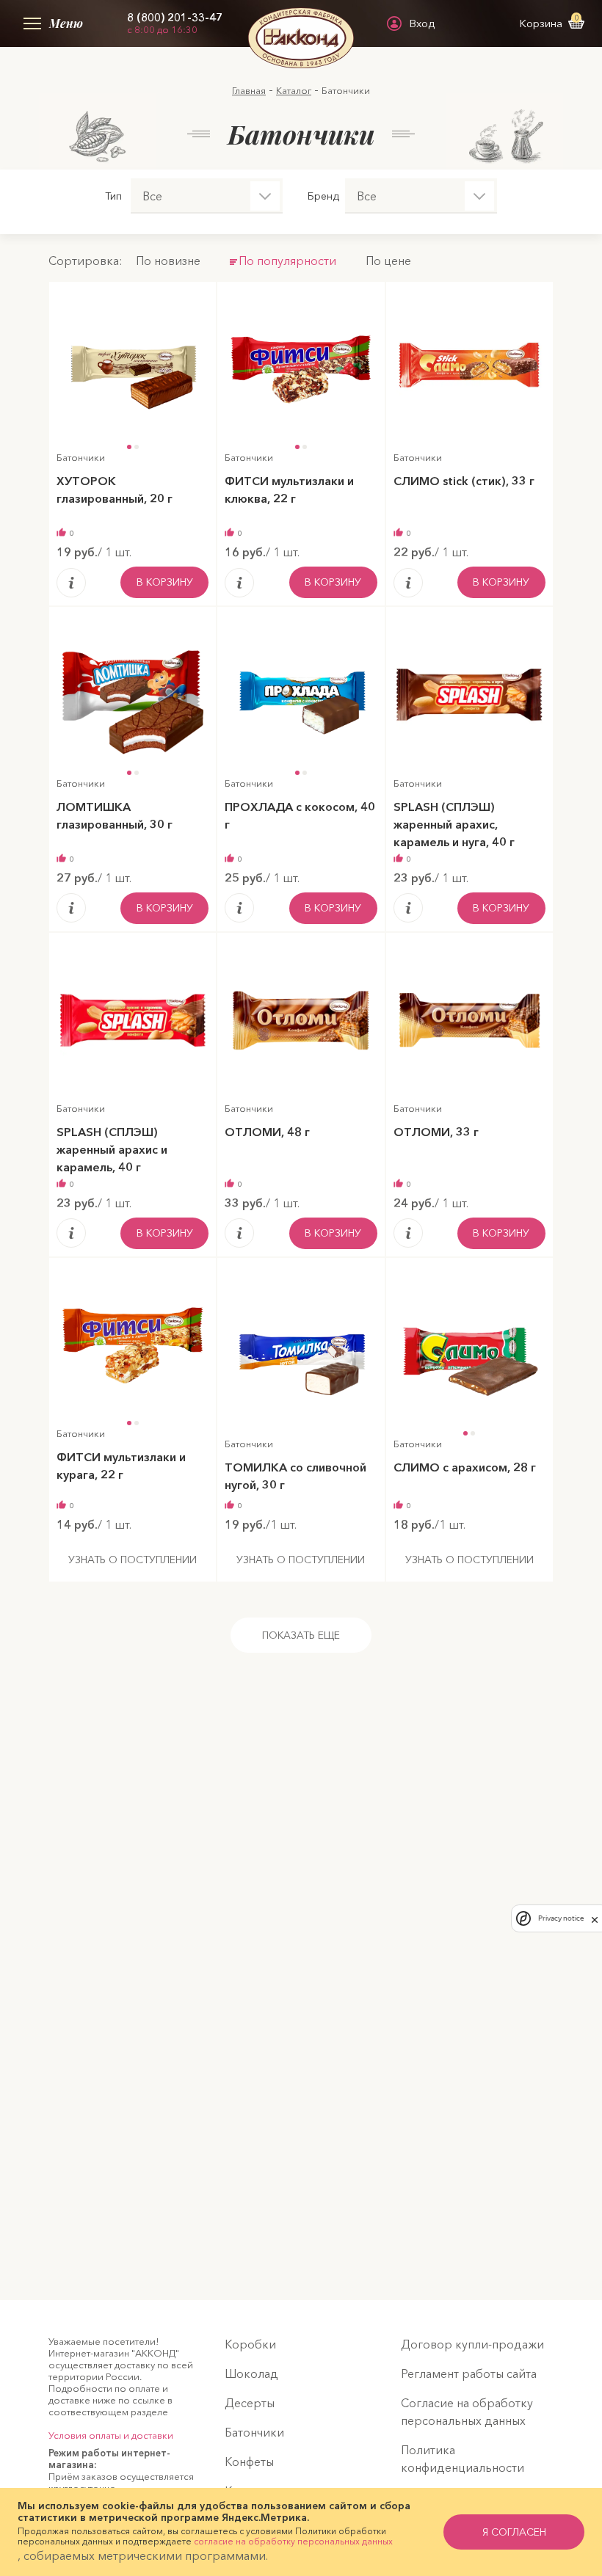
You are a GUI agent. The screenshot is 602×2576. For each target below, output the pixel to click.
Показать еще (301, 1635)
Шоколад (251, 2373)
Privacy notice (561, 1918)
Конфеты (249, 2462)
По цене (388, 261)
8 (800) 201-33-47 (175, 18)
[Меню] (29, 23)
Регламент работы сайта (469, 2373)
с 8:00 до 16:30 (162, 29)
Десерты (250, 2403)
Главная (249, 90)
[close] (595, 1918)
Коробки (250, 2344)
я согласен (514, 2532)
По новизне (168, 261)
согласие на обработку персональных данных (293, 2541)
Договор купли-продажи (472, 2344)
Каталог (294, 90)
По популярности (287, 261)
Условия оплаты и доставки (111, 2435)
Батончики (254, 2432)
